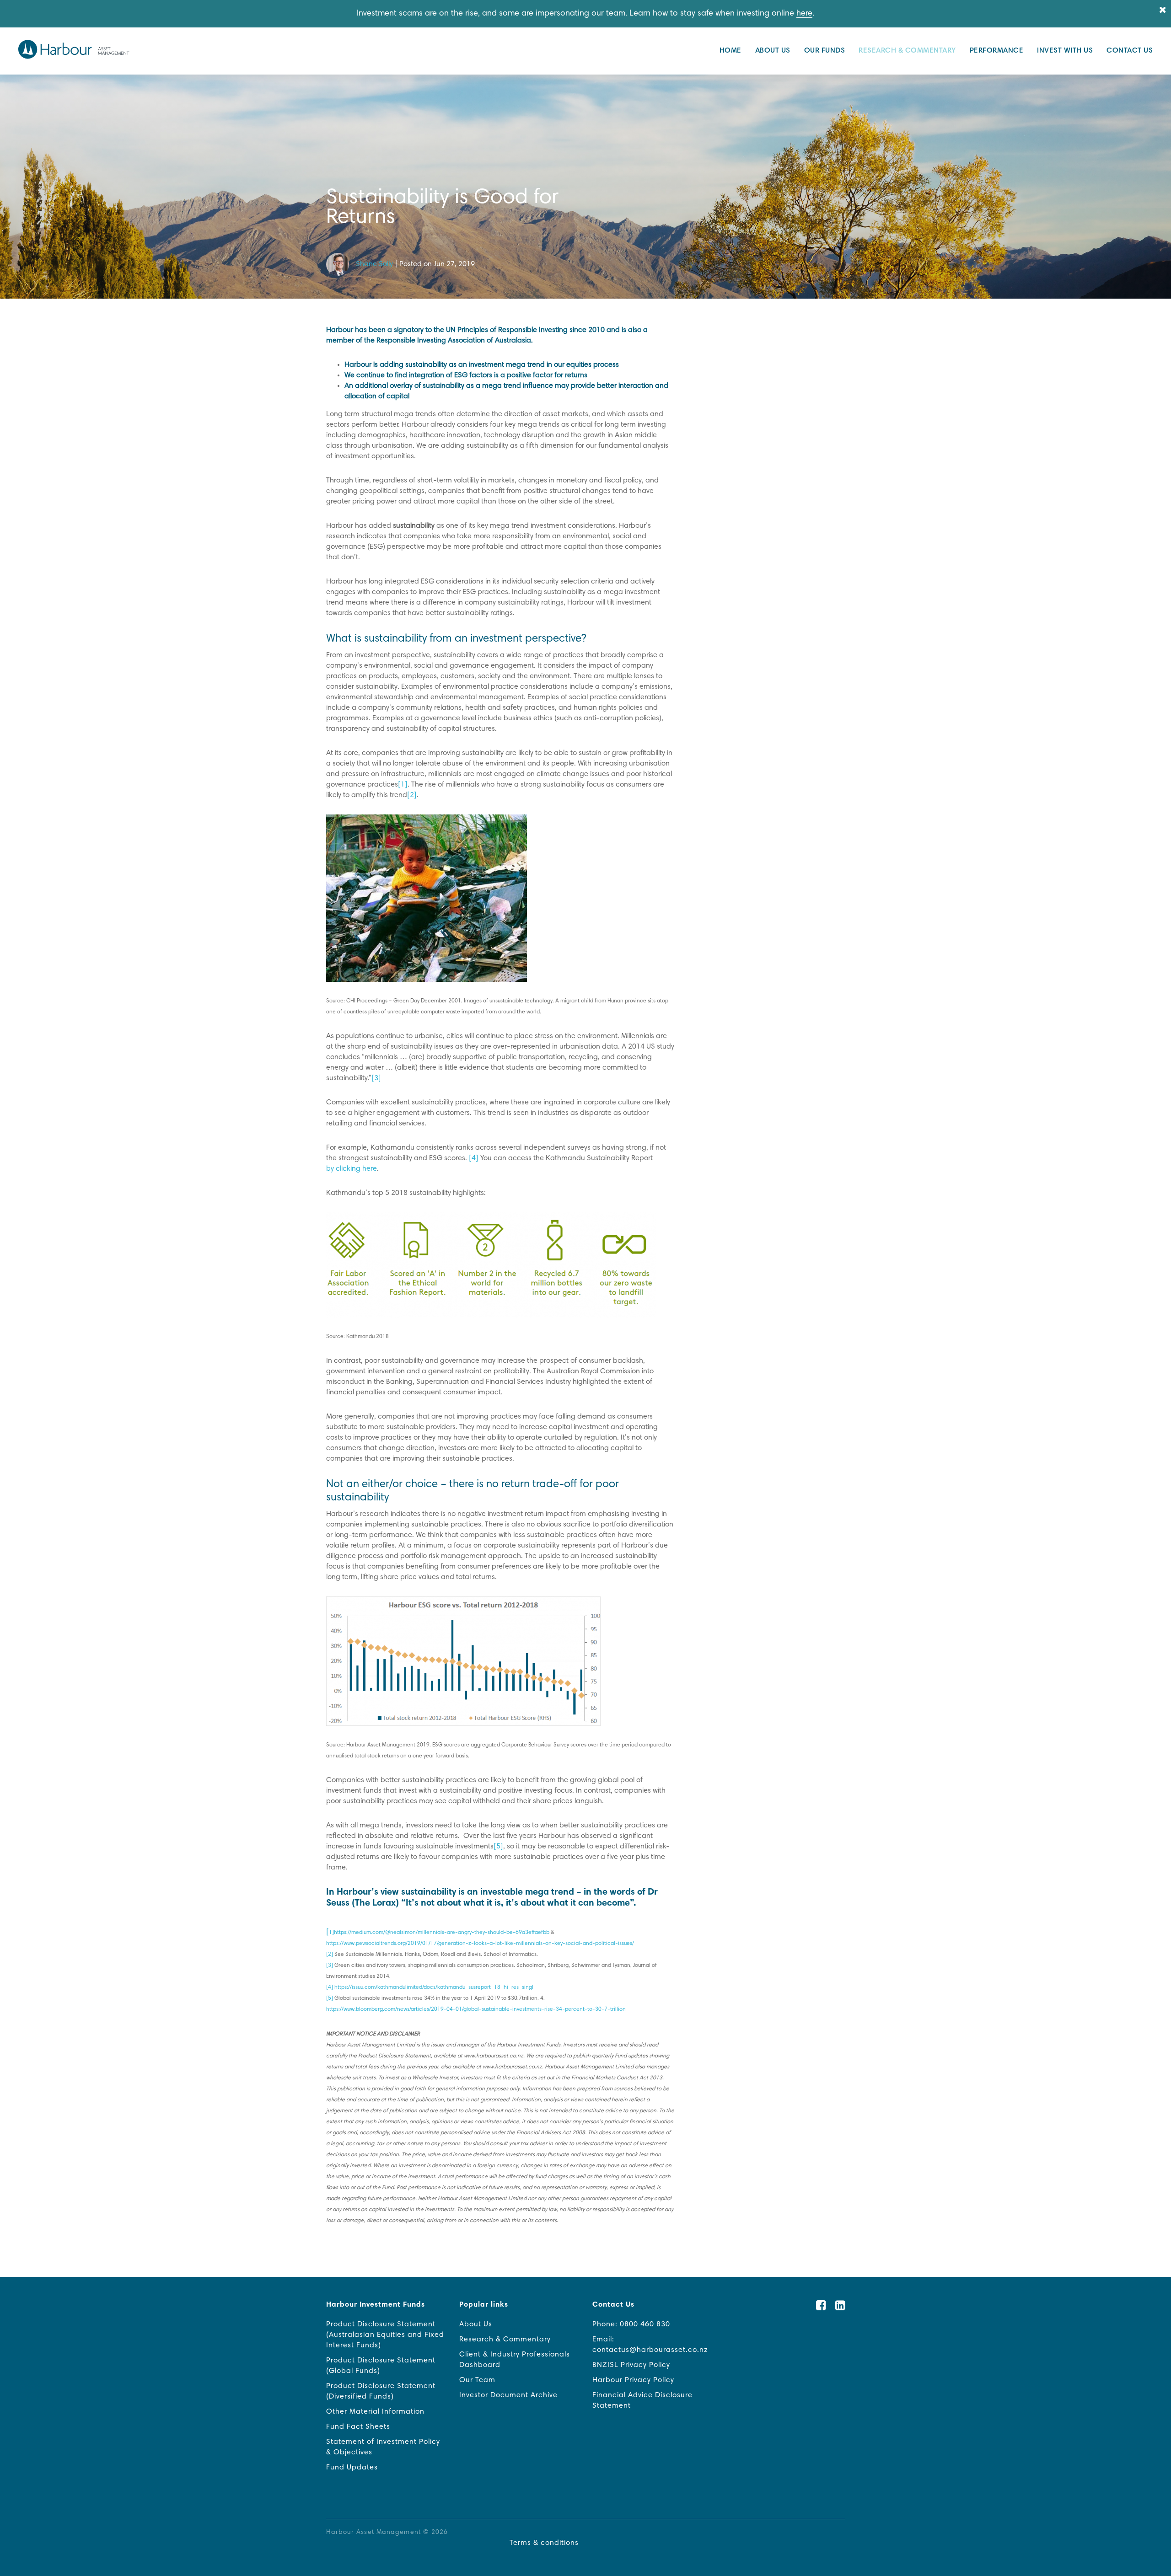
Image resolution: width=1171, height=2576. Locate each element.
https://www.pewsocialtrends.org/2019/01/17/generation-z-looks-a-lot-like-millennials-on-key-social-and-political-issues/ (480, 1944)
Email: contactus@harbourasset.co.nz (650, 2345)
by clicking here (352, 1169)
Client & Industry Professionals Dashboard (515, 2360)
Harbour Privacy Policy (633, 2380)
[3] (330, 1965)
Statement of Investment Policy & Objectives (383, 2447)
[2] (330, 1955)
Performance (997, 51)
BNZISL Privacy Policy (631, 2365)
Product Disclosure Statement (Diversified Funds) (381, 2391)
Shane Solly (374, 264)
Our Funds (825, 51)
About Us (773, 51)
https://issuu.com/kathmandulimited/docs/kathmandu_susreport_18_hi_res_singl (434, 1987)
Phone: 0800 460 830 (631, 2324)
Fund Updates (352, 2468)
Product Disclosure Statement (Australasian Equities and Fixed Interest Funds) (385, 2335)
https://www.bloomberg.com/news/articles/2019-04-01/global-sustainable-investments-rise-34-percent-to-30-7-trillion (476, 2009)
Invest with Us (1065, 51)
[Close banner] (1163, 11)
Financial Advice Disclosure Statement (642, 2401)
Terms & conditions (544, 2543)
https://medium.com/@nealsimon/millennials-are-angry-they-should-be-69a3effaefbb (442, 1933)
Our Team (477, 2380)
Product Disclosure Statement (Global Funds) (381, 2366)
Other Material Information (375, 2412)
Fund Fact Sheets (358, 2427)
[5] (330, 1998)
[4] (330, 1987)
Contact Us (1130, 51)
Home (731, 51)
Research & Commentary (907, 51)
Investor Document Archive (508, 2395)
